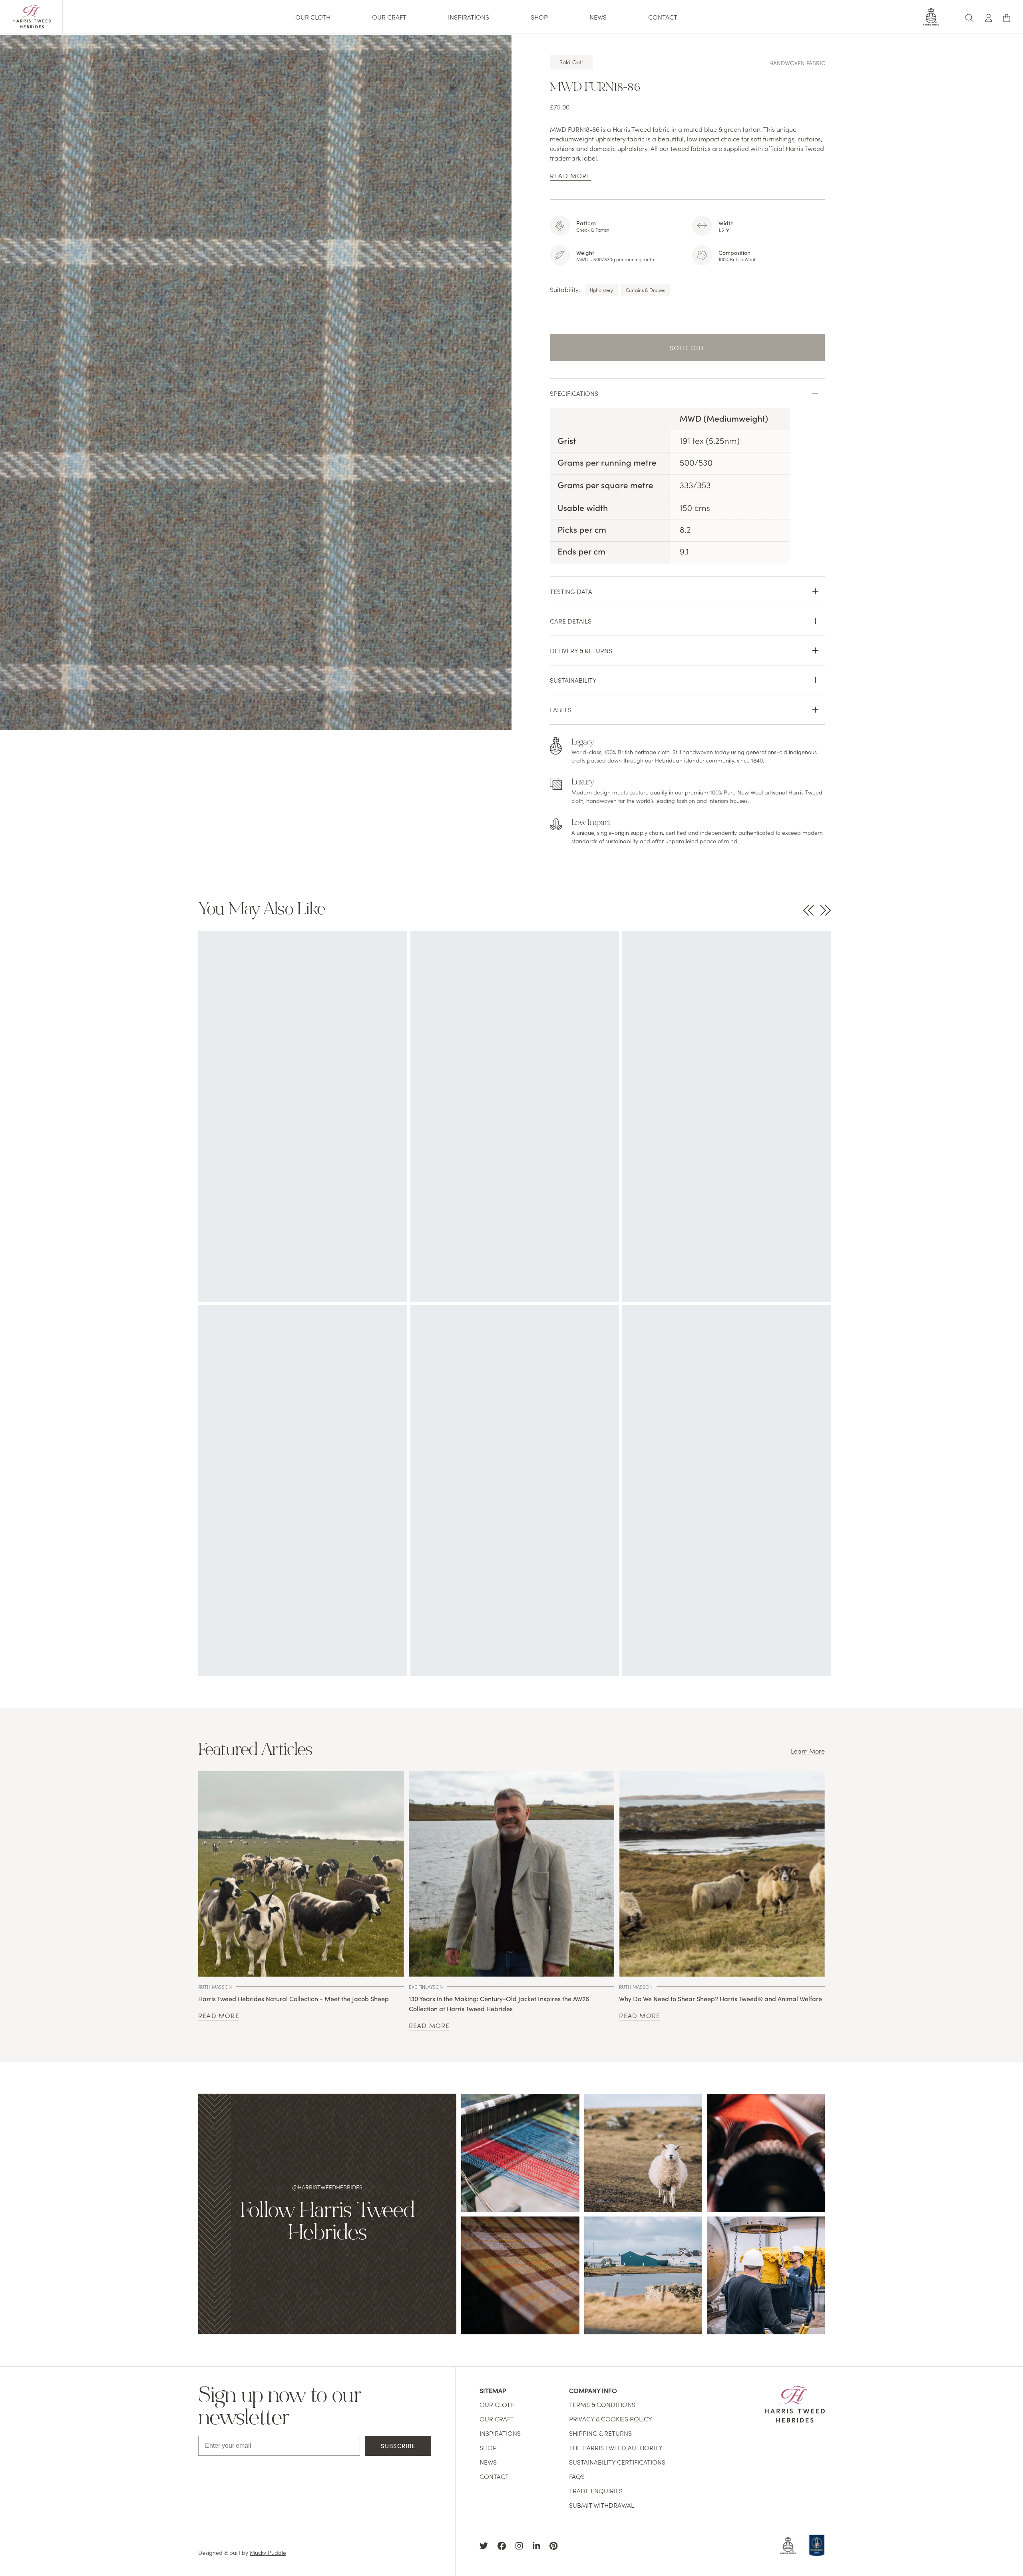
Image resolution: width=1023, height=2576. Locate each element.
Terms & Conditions (602, 2404)
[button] (989, 17)
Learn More (808, 1751)
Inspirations (469, 17)
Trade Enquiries (596, 2491)
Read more (219, 2015)
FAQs (577, 2476)
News (598, 17)
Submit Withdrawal (602, 2505)
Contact (663, 17)
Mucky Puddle (268, 2552)
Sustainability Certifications (617, 2462)
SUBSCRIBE (398, 2446)
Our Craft (389, 17)
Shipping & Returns (600, 2433)
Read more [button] (570, 175)
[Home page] (32, 26)
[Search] (969, 17)
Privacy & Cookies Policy (611, 2419)
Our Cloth (313, 17)
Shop (539, 17)
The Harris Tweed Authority (616, 2447)
